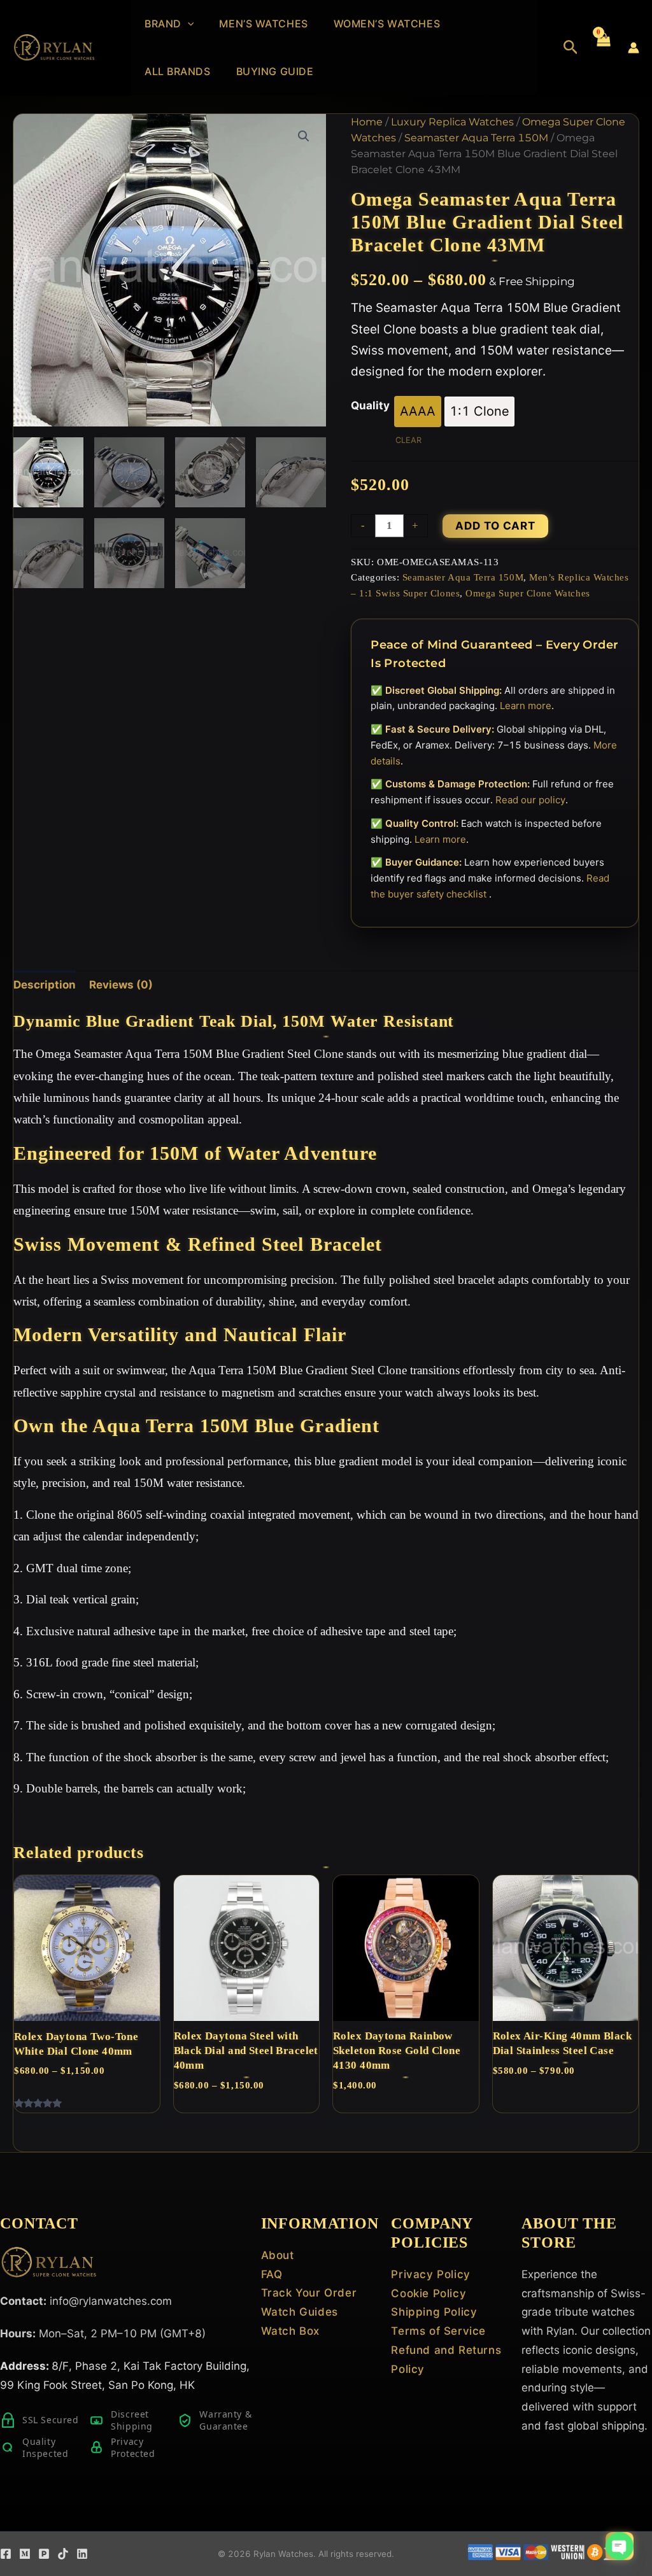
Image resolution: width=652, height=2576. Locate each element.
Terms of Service (438, 2331)
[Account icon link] (634, 48)
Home (367, 122)
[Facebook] (6, 2554)
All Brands (178, 71)
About (278, 2255)
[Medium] (25, 2554)
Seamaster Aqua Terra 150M (476, 138)
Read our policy (530, 800)
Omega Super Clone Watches (528, 593)
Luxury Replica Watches (452, 122)
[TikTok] (63, 2554)
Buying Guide (275, 71)
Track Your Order (309, 2293)
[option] (418, 412)
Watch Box (290, 2331)
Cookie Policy (429, 2293)
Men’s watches (263, 24)
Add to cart (495, 526)
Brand (163, 24)
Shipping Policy (434, 2312)
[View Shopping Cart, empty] (603, 48)
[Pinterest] (44, 2554)
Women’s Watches (387, 24)
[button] (188, 24)
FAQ (272, 2274)
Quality (370, 405)
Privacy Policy (430, 2274)
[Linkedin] (82, 2554)
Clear (408, 440)
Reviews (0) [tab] (121, 985)
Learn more (526, 706)
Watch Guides (300, 2312)
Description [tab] (45, 985)
